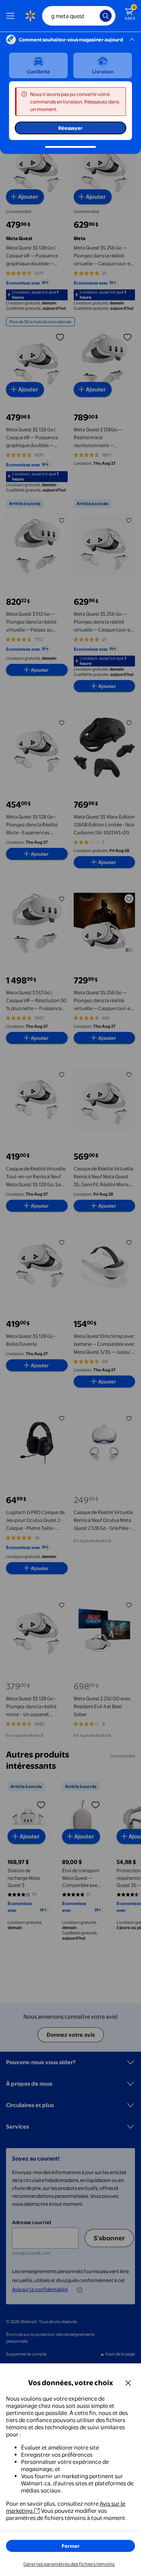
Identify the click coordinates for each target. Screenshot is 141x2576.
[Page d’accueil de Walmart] (30, 16)
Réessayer (70, 128)
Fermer (71, 2546)
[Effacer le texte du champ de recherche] (96, 16)
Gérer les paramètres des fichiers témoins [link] (69, 2564)
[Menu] (12, 16)
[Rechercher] (106, 16)
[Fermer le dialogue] (128, 2383)
